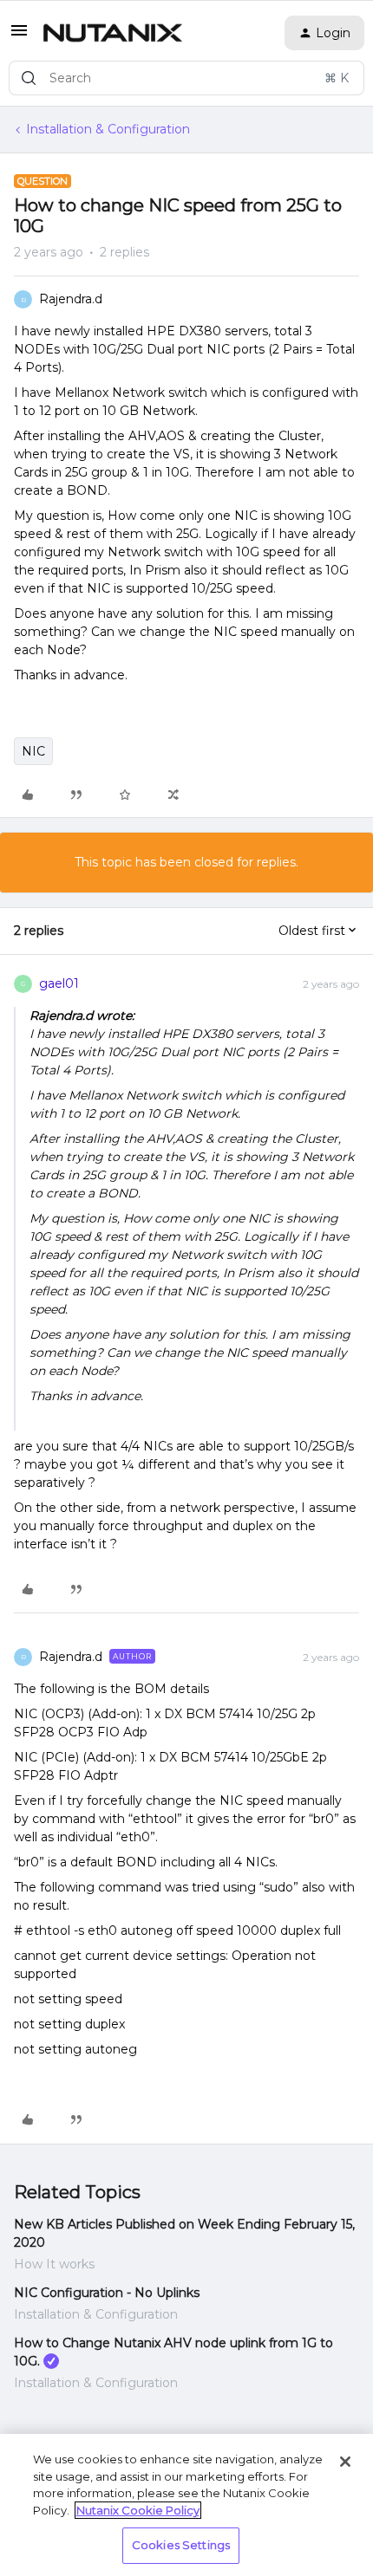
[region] (186, 2505)
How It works (54, 2264)
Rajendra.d (71, 299)
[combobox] (186, 78)
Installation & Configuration (108, 129)
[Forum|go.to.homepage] (113, 33)
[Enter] (29, 78)
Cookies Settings (181, 2545)
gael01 (59, 983)
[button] (19, 36)
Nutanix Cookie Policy (138, 2510)
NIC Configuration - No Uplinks (107, 2293)
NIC (33, 751)
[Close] (345, 2462)
